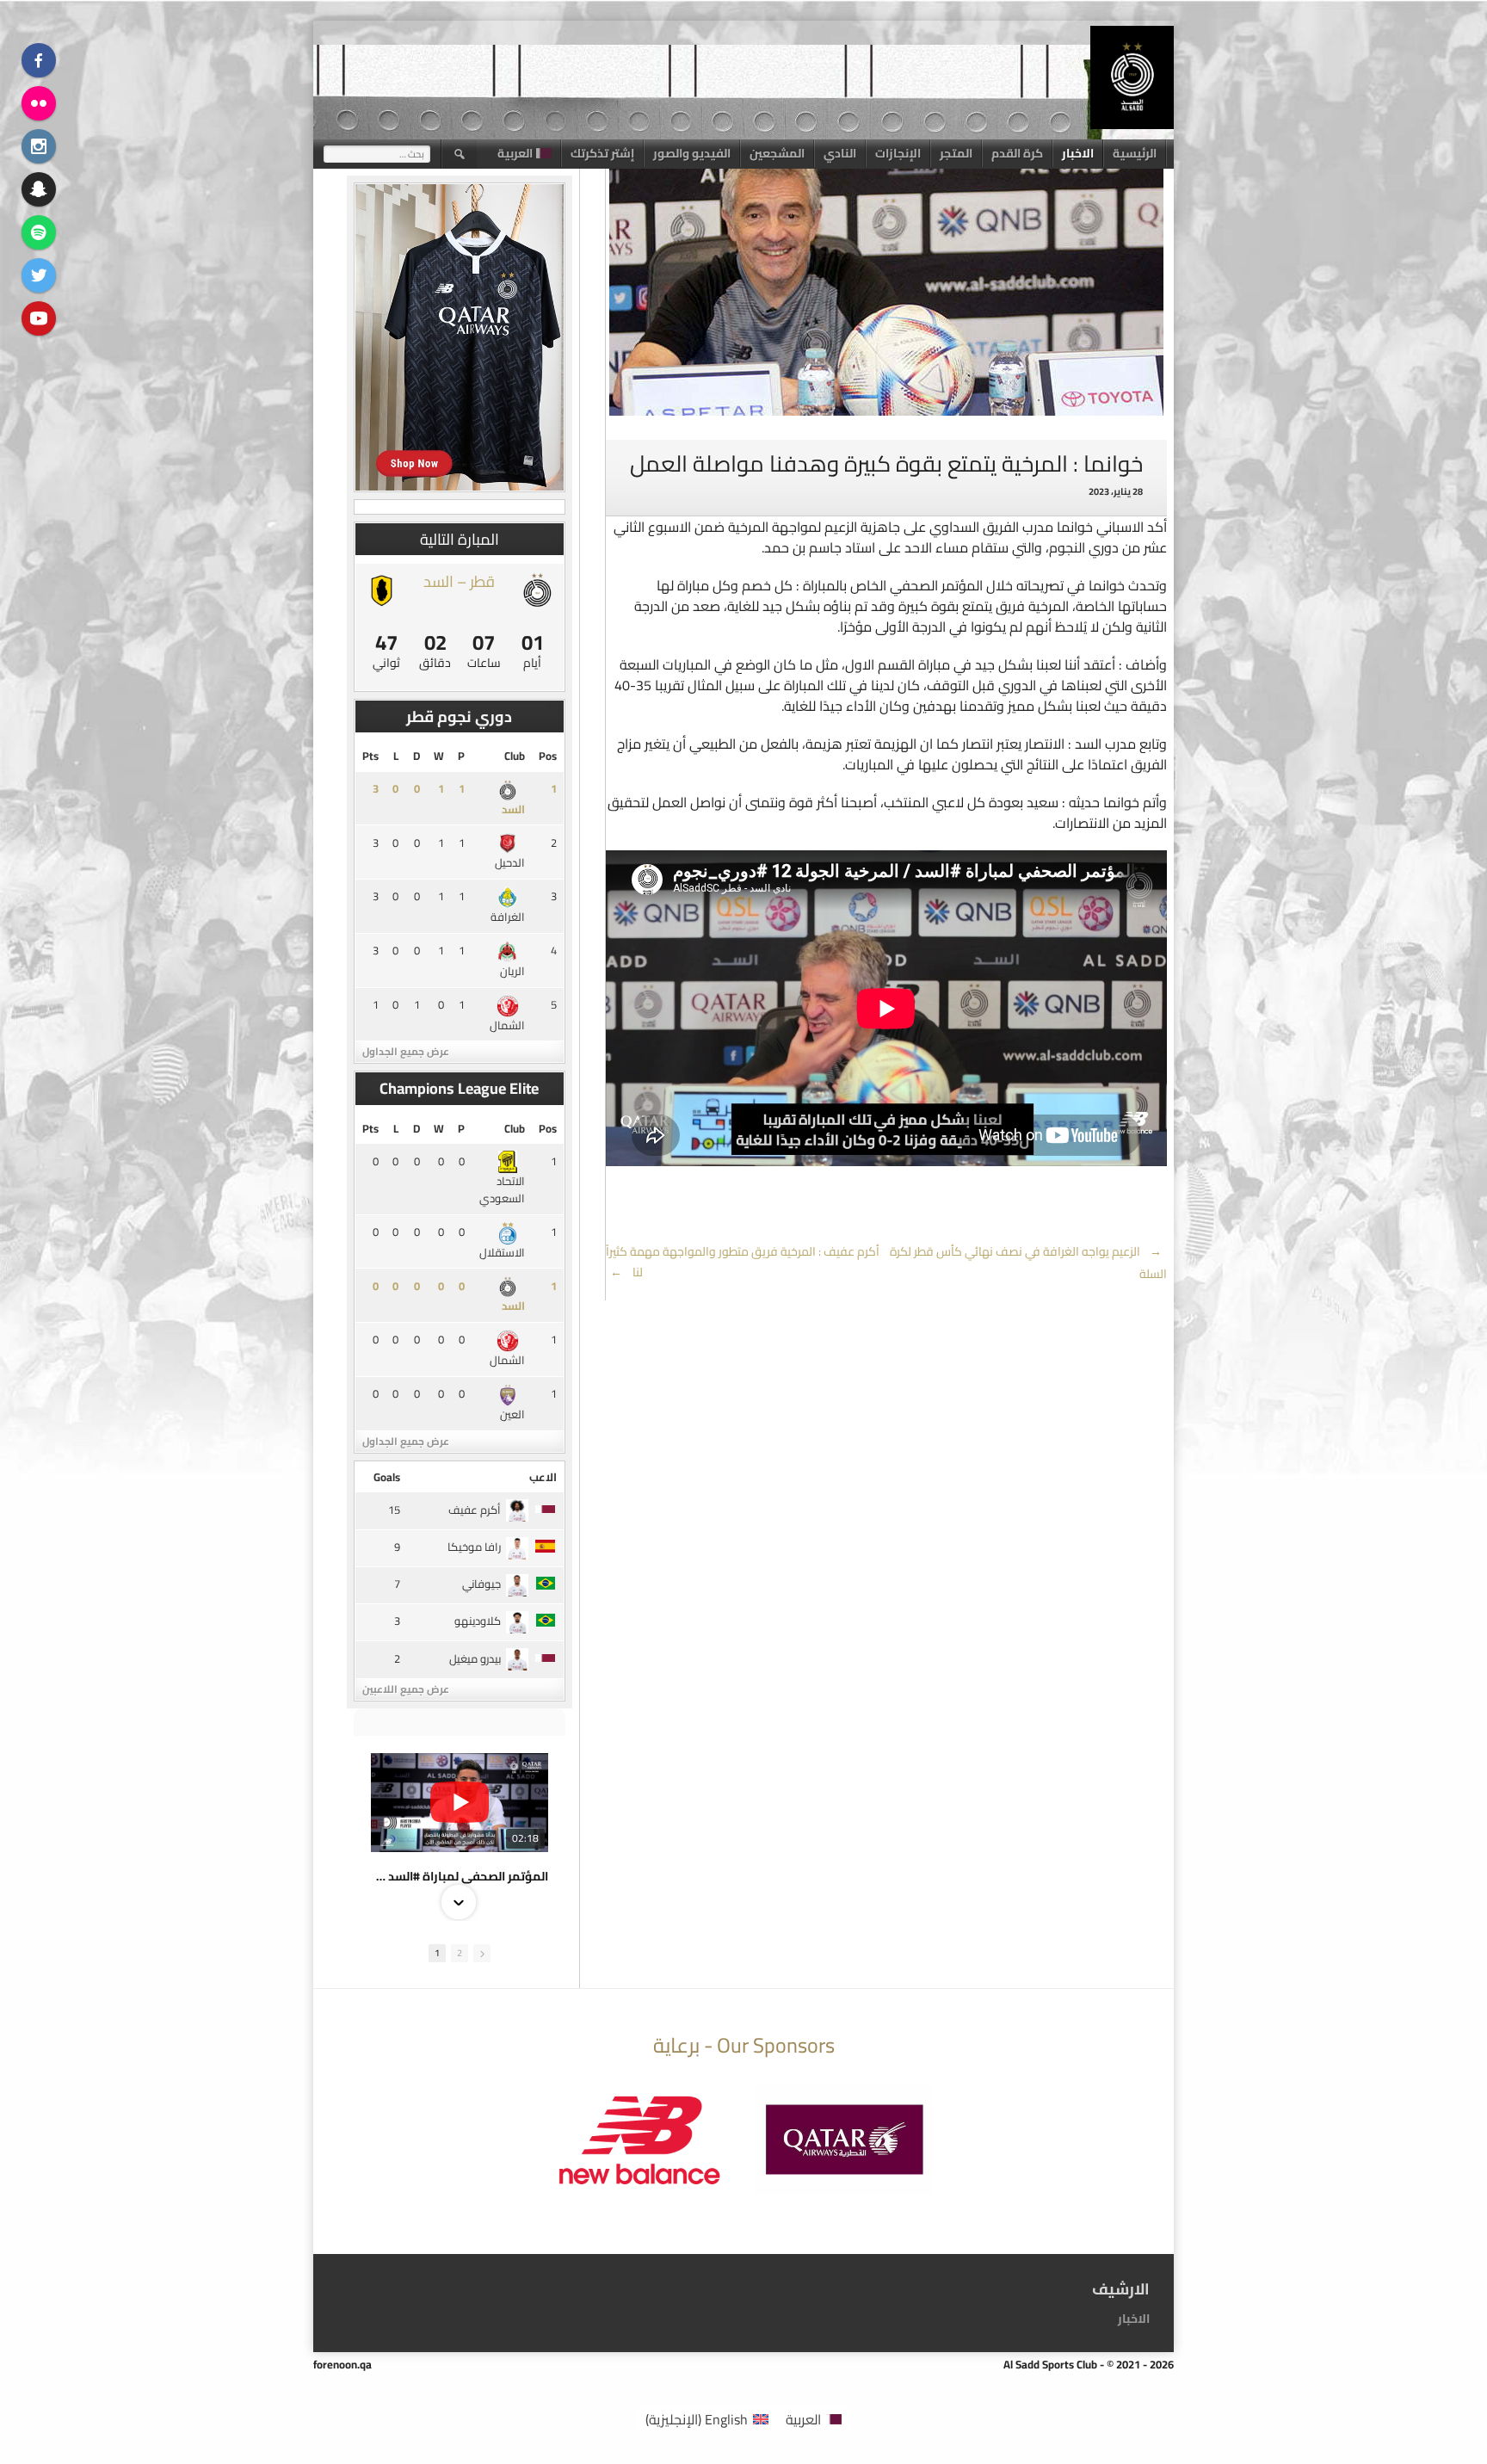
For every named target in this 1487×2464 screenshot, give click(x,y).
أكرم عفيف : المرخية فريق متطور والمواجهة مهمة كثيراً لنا (743, 1262)
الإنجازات (898, 153)
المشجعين (777, 153)
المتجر (956, 153)
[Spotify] (39, 232)
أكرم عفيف (475, 1510)
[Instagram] (39, 146)
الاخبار (1078, 153)
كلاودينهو (478, 1621)
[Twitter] (39, 275)
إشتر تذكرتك (602, 153)
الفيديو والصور (692, 153)
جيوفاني (481, 1584)
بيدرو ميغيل (475, 1658)
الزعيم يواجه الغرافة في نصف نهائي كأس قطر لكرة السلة (1028, 1263)
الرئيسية (1135, 153)
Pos (548, 756)
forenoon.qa (342, 2364)
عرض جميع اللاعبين (406, 1689)
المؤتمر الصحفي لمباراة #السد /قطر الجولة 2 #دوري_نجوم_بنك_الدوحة (460, 1876)
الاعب (543, 1477)
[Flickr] (39, 103)
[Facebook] (39, 60)
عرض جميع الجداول (406, 1051)
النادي (840, 153)
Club (515, 756)
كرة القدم (1017, 153)
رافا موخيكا (474, 1547)
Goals (387, 1477)
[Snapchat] (39, 189)
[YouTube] (39, 318)
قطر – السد (459, 581)
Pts (370, 756)
